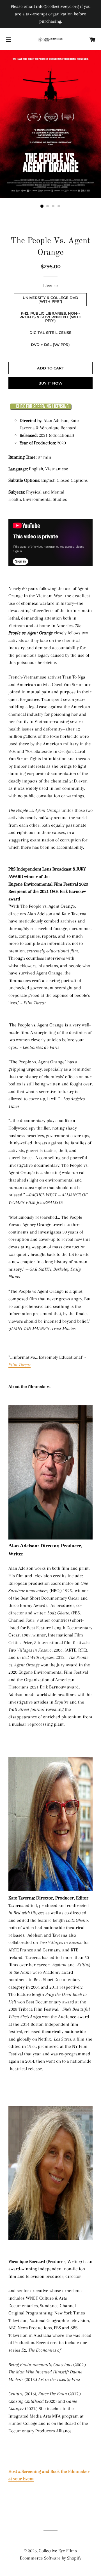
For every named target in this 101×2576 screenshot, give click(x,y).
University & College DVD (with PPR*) (50, 299)
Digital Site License (50, 333)
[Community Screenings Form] (41, 409)
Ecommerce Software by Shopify (51, 2558)
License (50, 285)
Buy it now (50, 383)
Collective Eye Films (58, 2551)
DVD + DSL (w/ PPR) (50, 345)
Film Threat (19, 1365)
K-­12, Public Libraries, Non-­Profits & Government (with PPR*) (50, 317)
